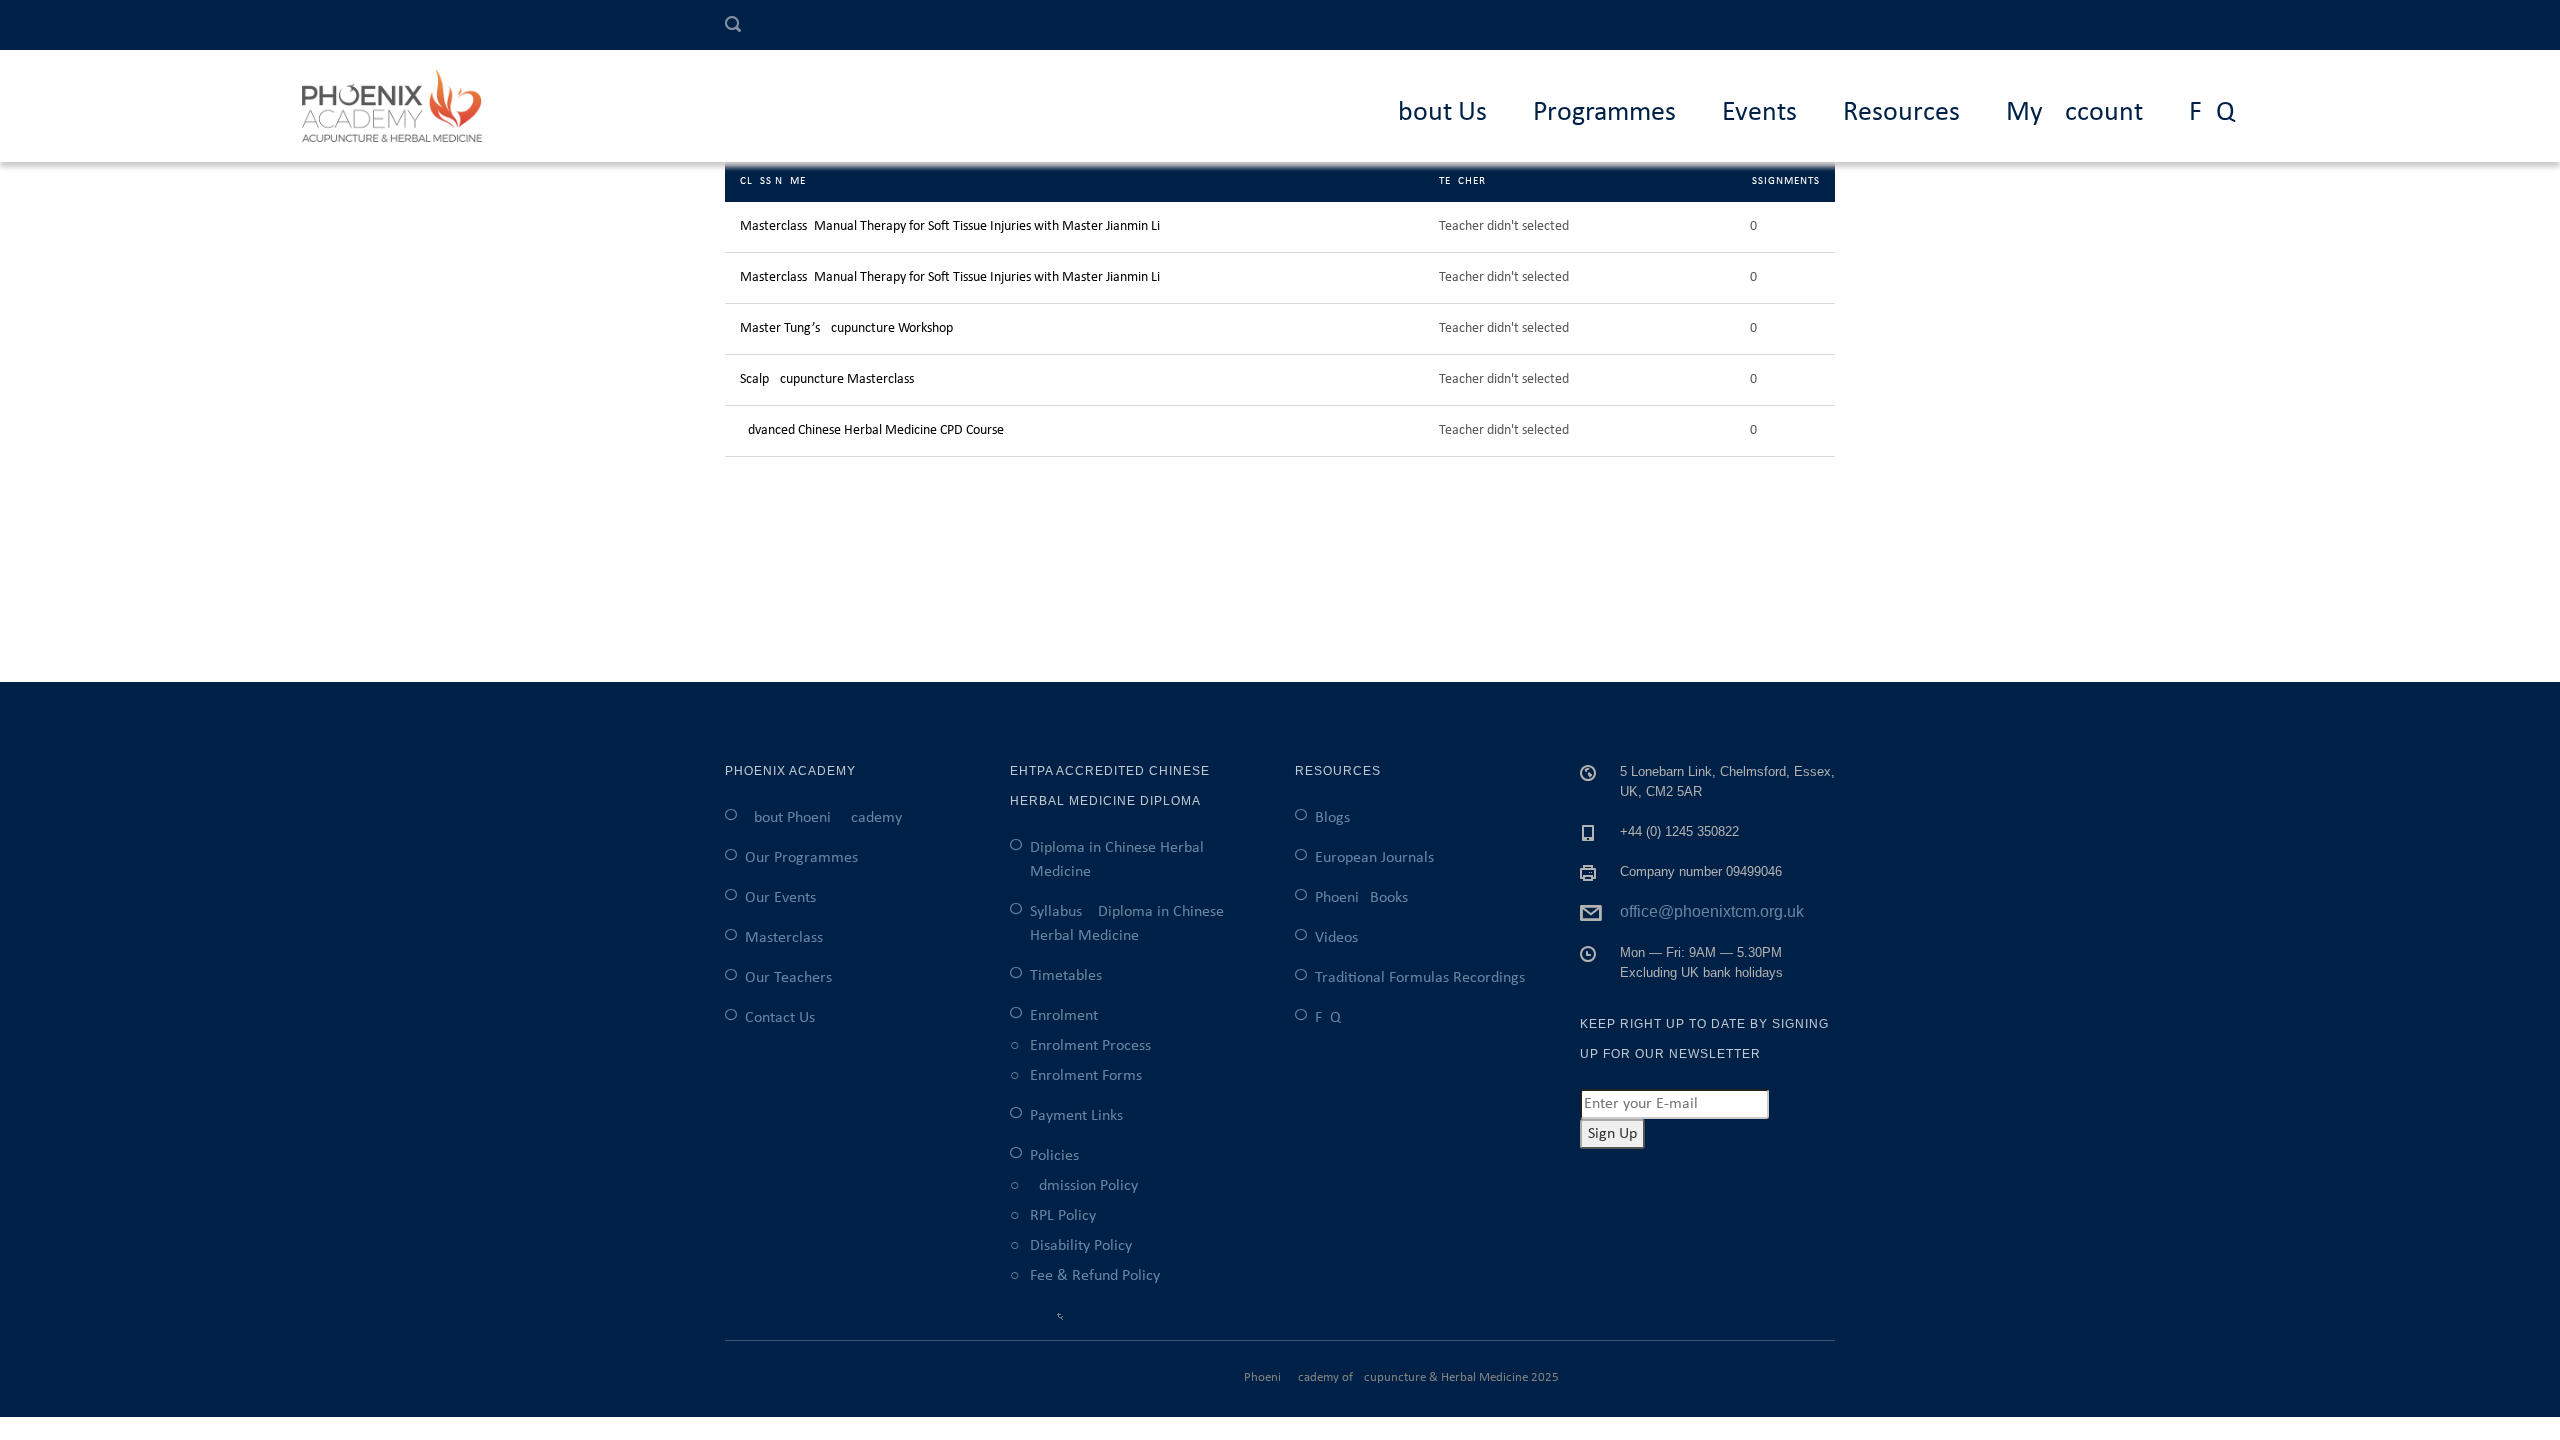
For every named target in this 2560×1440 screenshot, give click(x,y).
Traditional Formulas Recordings (1420, 978)
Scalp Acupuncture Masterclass (827, 379)
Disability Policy (1081, 1246)
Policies (1054, 1156)
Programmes (1604, 113)
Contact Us (780, 1018)
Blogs (1332, 818)
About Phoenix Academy (823, 818)
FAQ (2212, 113)
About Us (1434, 113)
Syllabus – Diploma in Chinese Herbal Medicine (1127, 924)
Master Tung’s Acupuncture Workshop (846, 328)
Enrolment (1064, 1016)
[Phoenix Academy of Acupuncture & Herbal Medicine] (402, 106)
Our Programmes (801, 858)
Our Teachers (788, 978)
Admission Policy (1084, 1186)
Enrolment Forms (1086, 1076)
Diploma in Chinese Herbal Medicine (1117, 860)
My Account (2074, 113)
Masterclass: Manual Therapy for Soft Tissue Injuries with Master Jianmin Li (950, 226)
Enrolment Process (1090, 1046)
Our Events (780, 898)
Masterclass (784, 938)
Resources (1901, 113)
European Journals (1374, 858)
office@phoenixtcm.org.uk (1712, 911)
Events (1759, 113)
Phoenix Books (1361, 898)
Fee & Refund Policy (1095, 1276)
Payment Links (1076, 1116)
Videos (1336, 938)
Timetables (1066, 976)
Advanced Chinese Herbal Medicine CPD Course (872, 430)
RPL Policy (1063, 1216)
